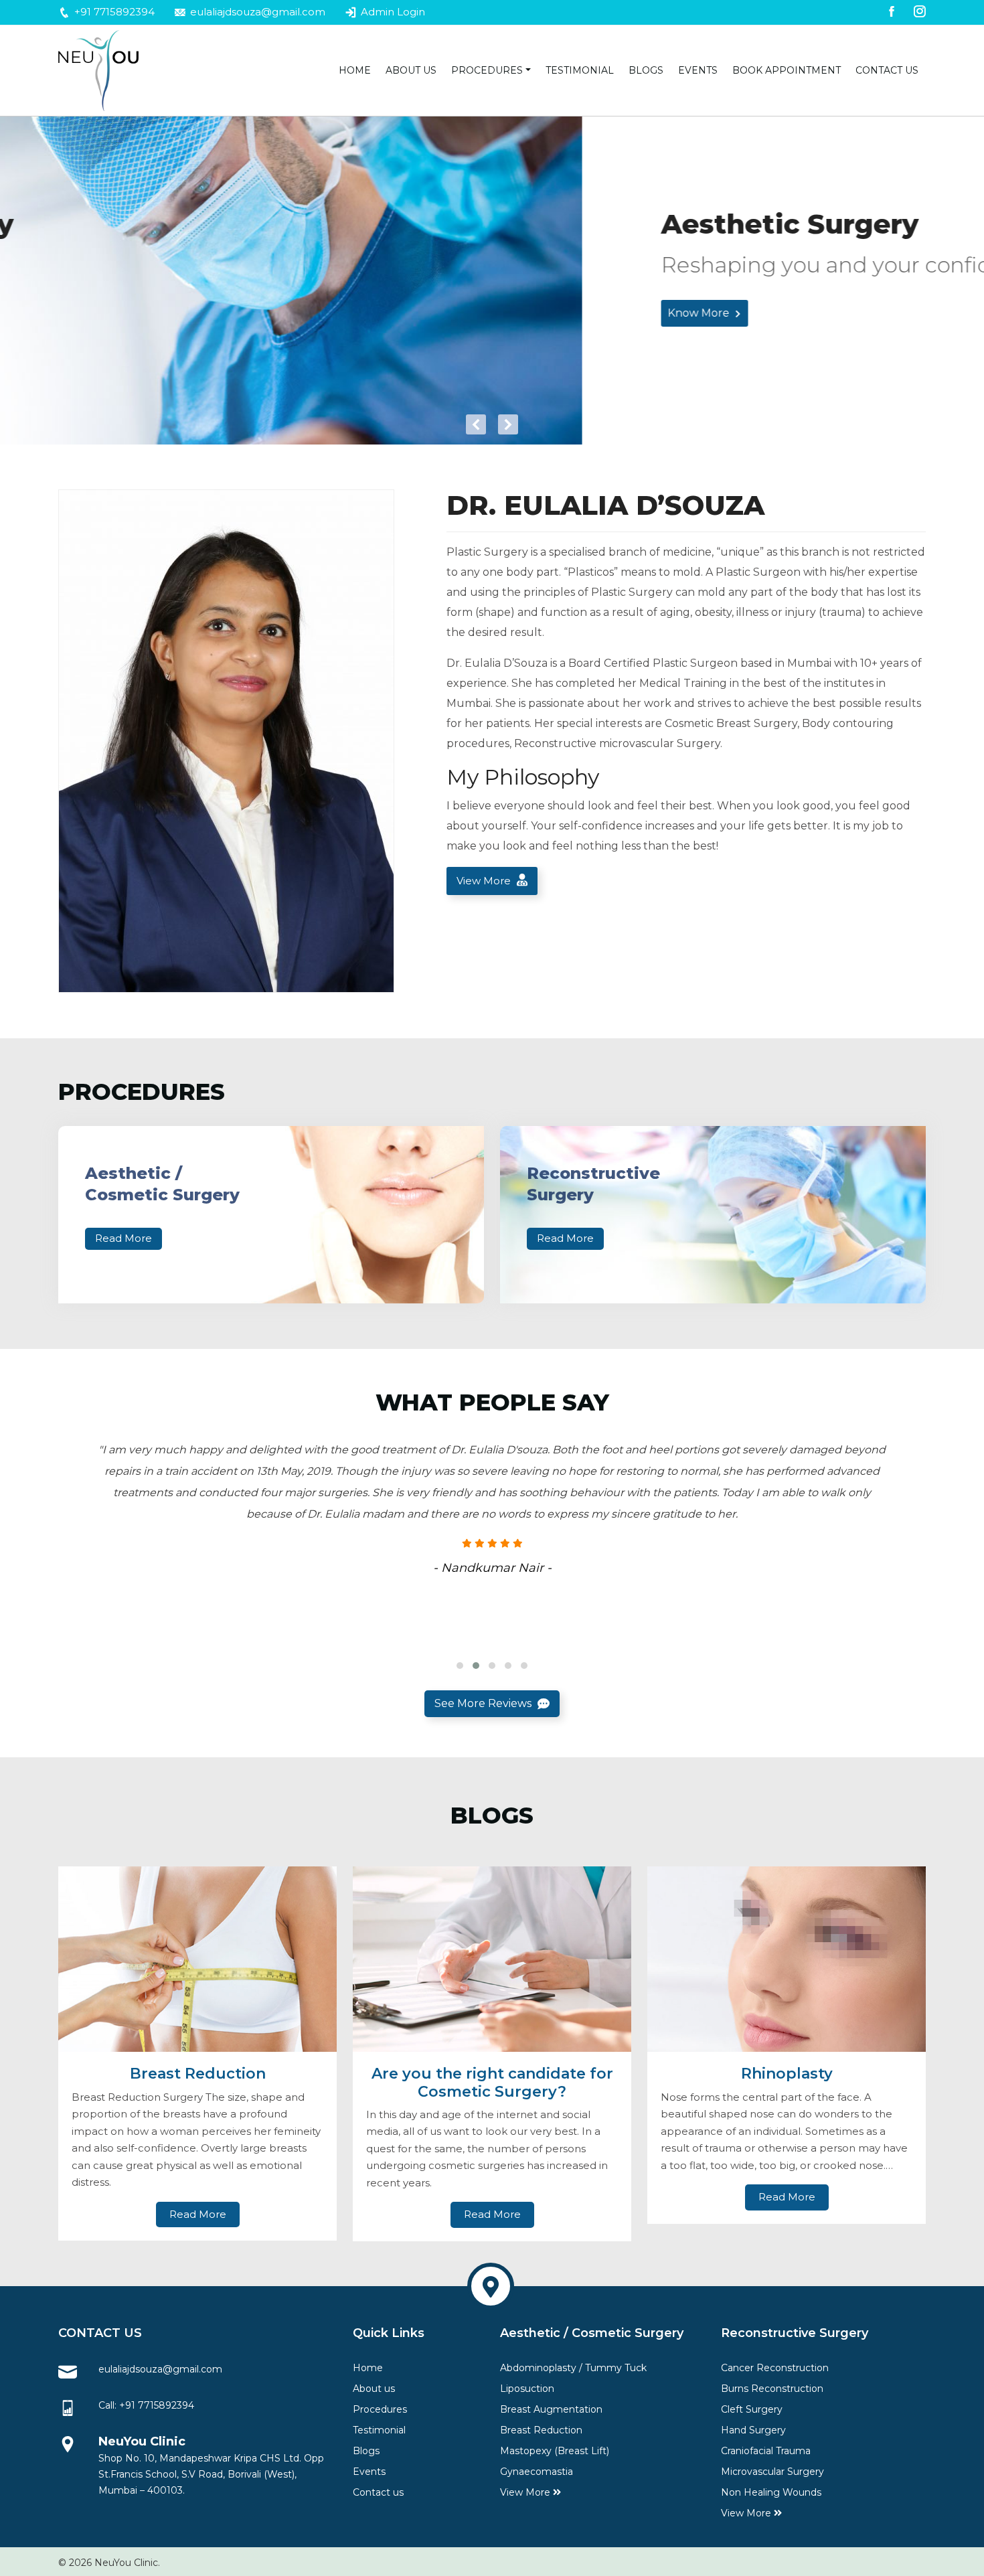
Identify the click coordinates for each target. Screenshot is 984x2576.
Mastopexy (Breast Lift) (555, 2451)
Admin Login (392, 12)
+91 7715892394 (113, 12)
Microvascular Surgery (772, 2472)
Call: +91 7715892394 (146, 2405)
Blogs (646, 70)
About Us (411, 70)
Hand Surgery (753, 2430)
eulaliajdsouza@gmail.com (256, 12)
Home (355, 70)
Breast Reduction (541, 2430)
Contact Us (887, 70)
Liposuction (527, 2389)
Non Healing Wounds (771, 2492)
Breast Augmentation (551, 2409)
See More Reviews (484, 1703)
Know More (118, 313)
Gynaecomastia (537, 2472)
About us (374, 2389)
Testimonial (580, 70)
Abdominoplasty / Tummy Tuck (573, 2368)
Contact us (378, 2492)
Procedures (487, 70)
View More (485, 881)
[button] (460, 1666)
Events (698, 70)
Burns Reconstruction (772, 2389)
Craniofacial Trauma (766, 2451)
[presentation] (476, 424)
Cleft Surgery (752, 2409)
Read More (124, 1238)
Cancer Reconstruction (775, 2368)
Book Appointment (787, 70)
